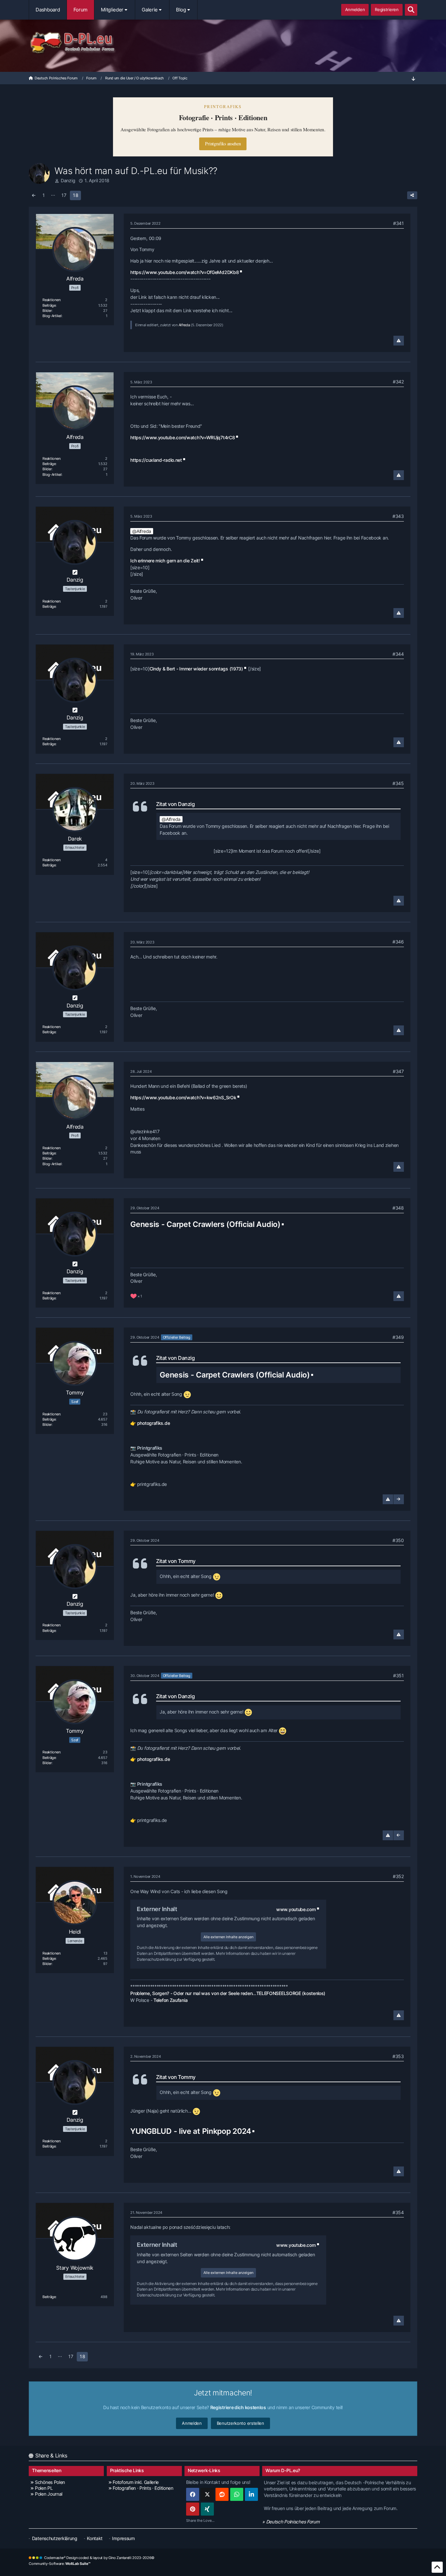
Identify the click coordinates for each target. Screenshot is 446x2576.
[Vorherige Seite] (34, 195)
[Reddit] (222, 2494)
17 (64, 195)
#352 (398, 1876)
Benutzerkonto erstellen (240, 2423)
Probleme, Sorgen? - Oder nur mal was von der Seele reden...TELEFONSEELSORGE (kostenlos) (228, 1993)
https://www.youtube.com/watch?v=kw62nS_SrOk (183, 1097)
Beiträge (49, 305)
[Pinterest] (193, 2509)
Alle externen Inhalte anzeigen (228, 1937)
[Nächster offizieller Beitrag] (399, 1499)
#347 (398, 1071)
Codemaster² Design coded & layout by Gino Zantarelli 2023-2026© (99, 2558)
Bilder (47, 311)
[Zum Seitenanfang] (437, 2567)
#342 (398, 382)
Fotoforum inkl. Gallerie (136, 2482)
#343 (398, 516)
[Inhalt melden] (399, 341)
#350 (398, 1540)
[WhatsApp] (237, 2494)
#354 (398, 2212)
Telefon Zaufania (170, 2000)
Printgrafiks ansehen (223, 144)
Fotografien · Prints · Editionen (143, 2488)
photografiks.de (154, 1423)
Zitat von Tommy (176, 1561)
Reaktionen (51, 300)
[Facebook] (193, 2494)
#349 (398, 1337)
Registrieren (387, 9)
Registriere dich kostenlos (238, 2407)
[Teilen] (412, 195)
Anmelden (355, 9)
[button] (251, 2494)
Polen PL (44, 2488)
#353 (398, 2056)
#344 (398, 654)
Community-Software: (60, 2564)
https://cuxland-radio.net (156, 460)
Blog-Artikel (52, 316)
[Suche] (411, 10)
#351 (398, 1675)
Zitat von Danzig (175, 804)
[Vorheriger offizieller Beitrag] (399, 1835)
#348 (398, 1208)
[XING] (207, 2509)
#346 (398, 942)
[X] (207, 2494)
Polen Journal (49, 2494)
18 (75, 195)
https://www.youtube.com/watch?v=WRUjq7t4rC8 (183, 437)
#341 (398, 223)
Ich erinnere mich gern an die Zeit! (165, 561)
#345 (398, 783)
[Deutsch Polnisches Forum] (223, 43)
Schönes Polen (50, 2482)
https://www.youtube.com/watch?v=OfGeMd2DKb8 (184, 272)
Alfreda (184, 325)
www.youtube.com (296, 1909)
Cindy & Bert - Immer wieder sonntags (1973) (196, 669)
